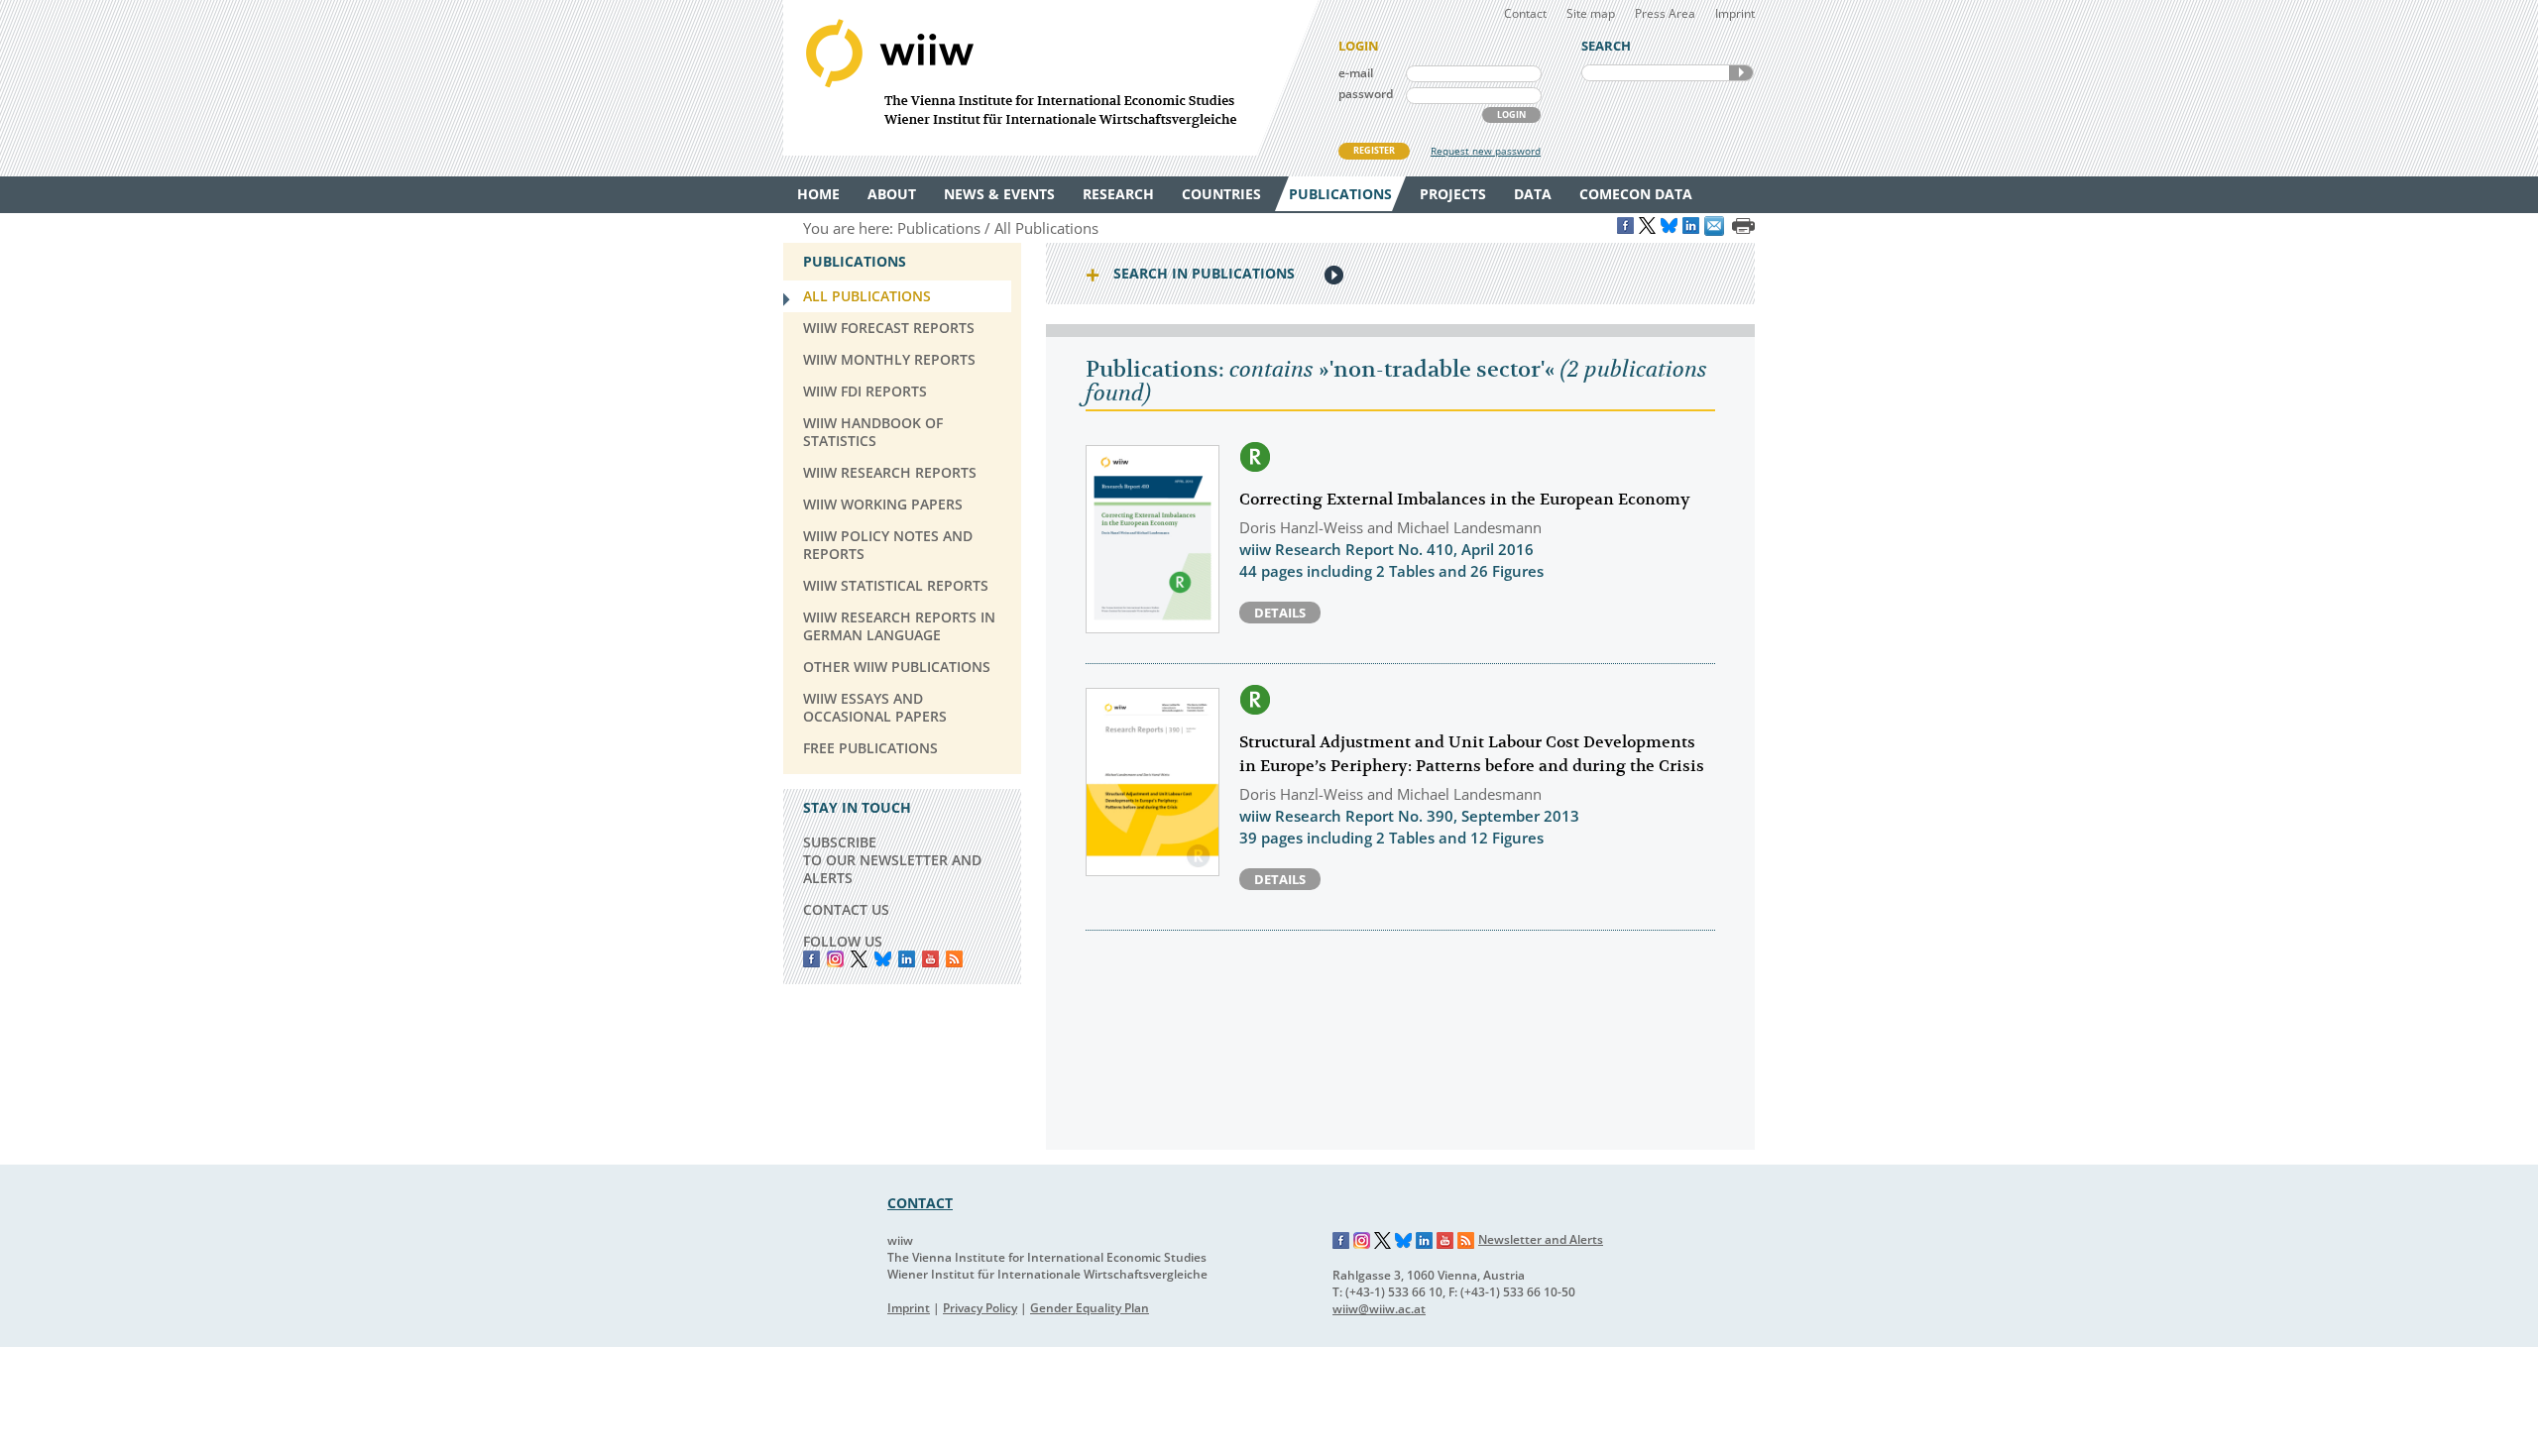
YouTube (930, 959)
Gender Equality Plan (1090, 1308)
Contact (1525, 13)
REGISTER (1374, 150)
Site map (1591, 13)
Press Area (1665, 13)
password (1366, 94)
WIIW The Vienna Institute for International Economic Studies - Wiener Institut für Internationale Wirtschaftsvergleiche (1051, 78)
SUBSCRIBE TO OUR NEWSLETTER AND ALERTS (892, 860)
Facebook (811, 959)
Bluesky (883, 959)
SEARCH (1741, 73)
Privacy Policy (980, 1308)
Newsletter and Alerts (1541, 1239)
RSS (954, 959)
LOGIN (1511, 114)
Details (1280, 613)
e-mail (1356, 73)
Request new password (1486, 151)
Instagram (1362, 1241)
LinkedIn (907, 959)
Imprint (1735, 13)
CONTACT (920, 1203)
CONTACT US (846, 909)
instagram (835, 959)
